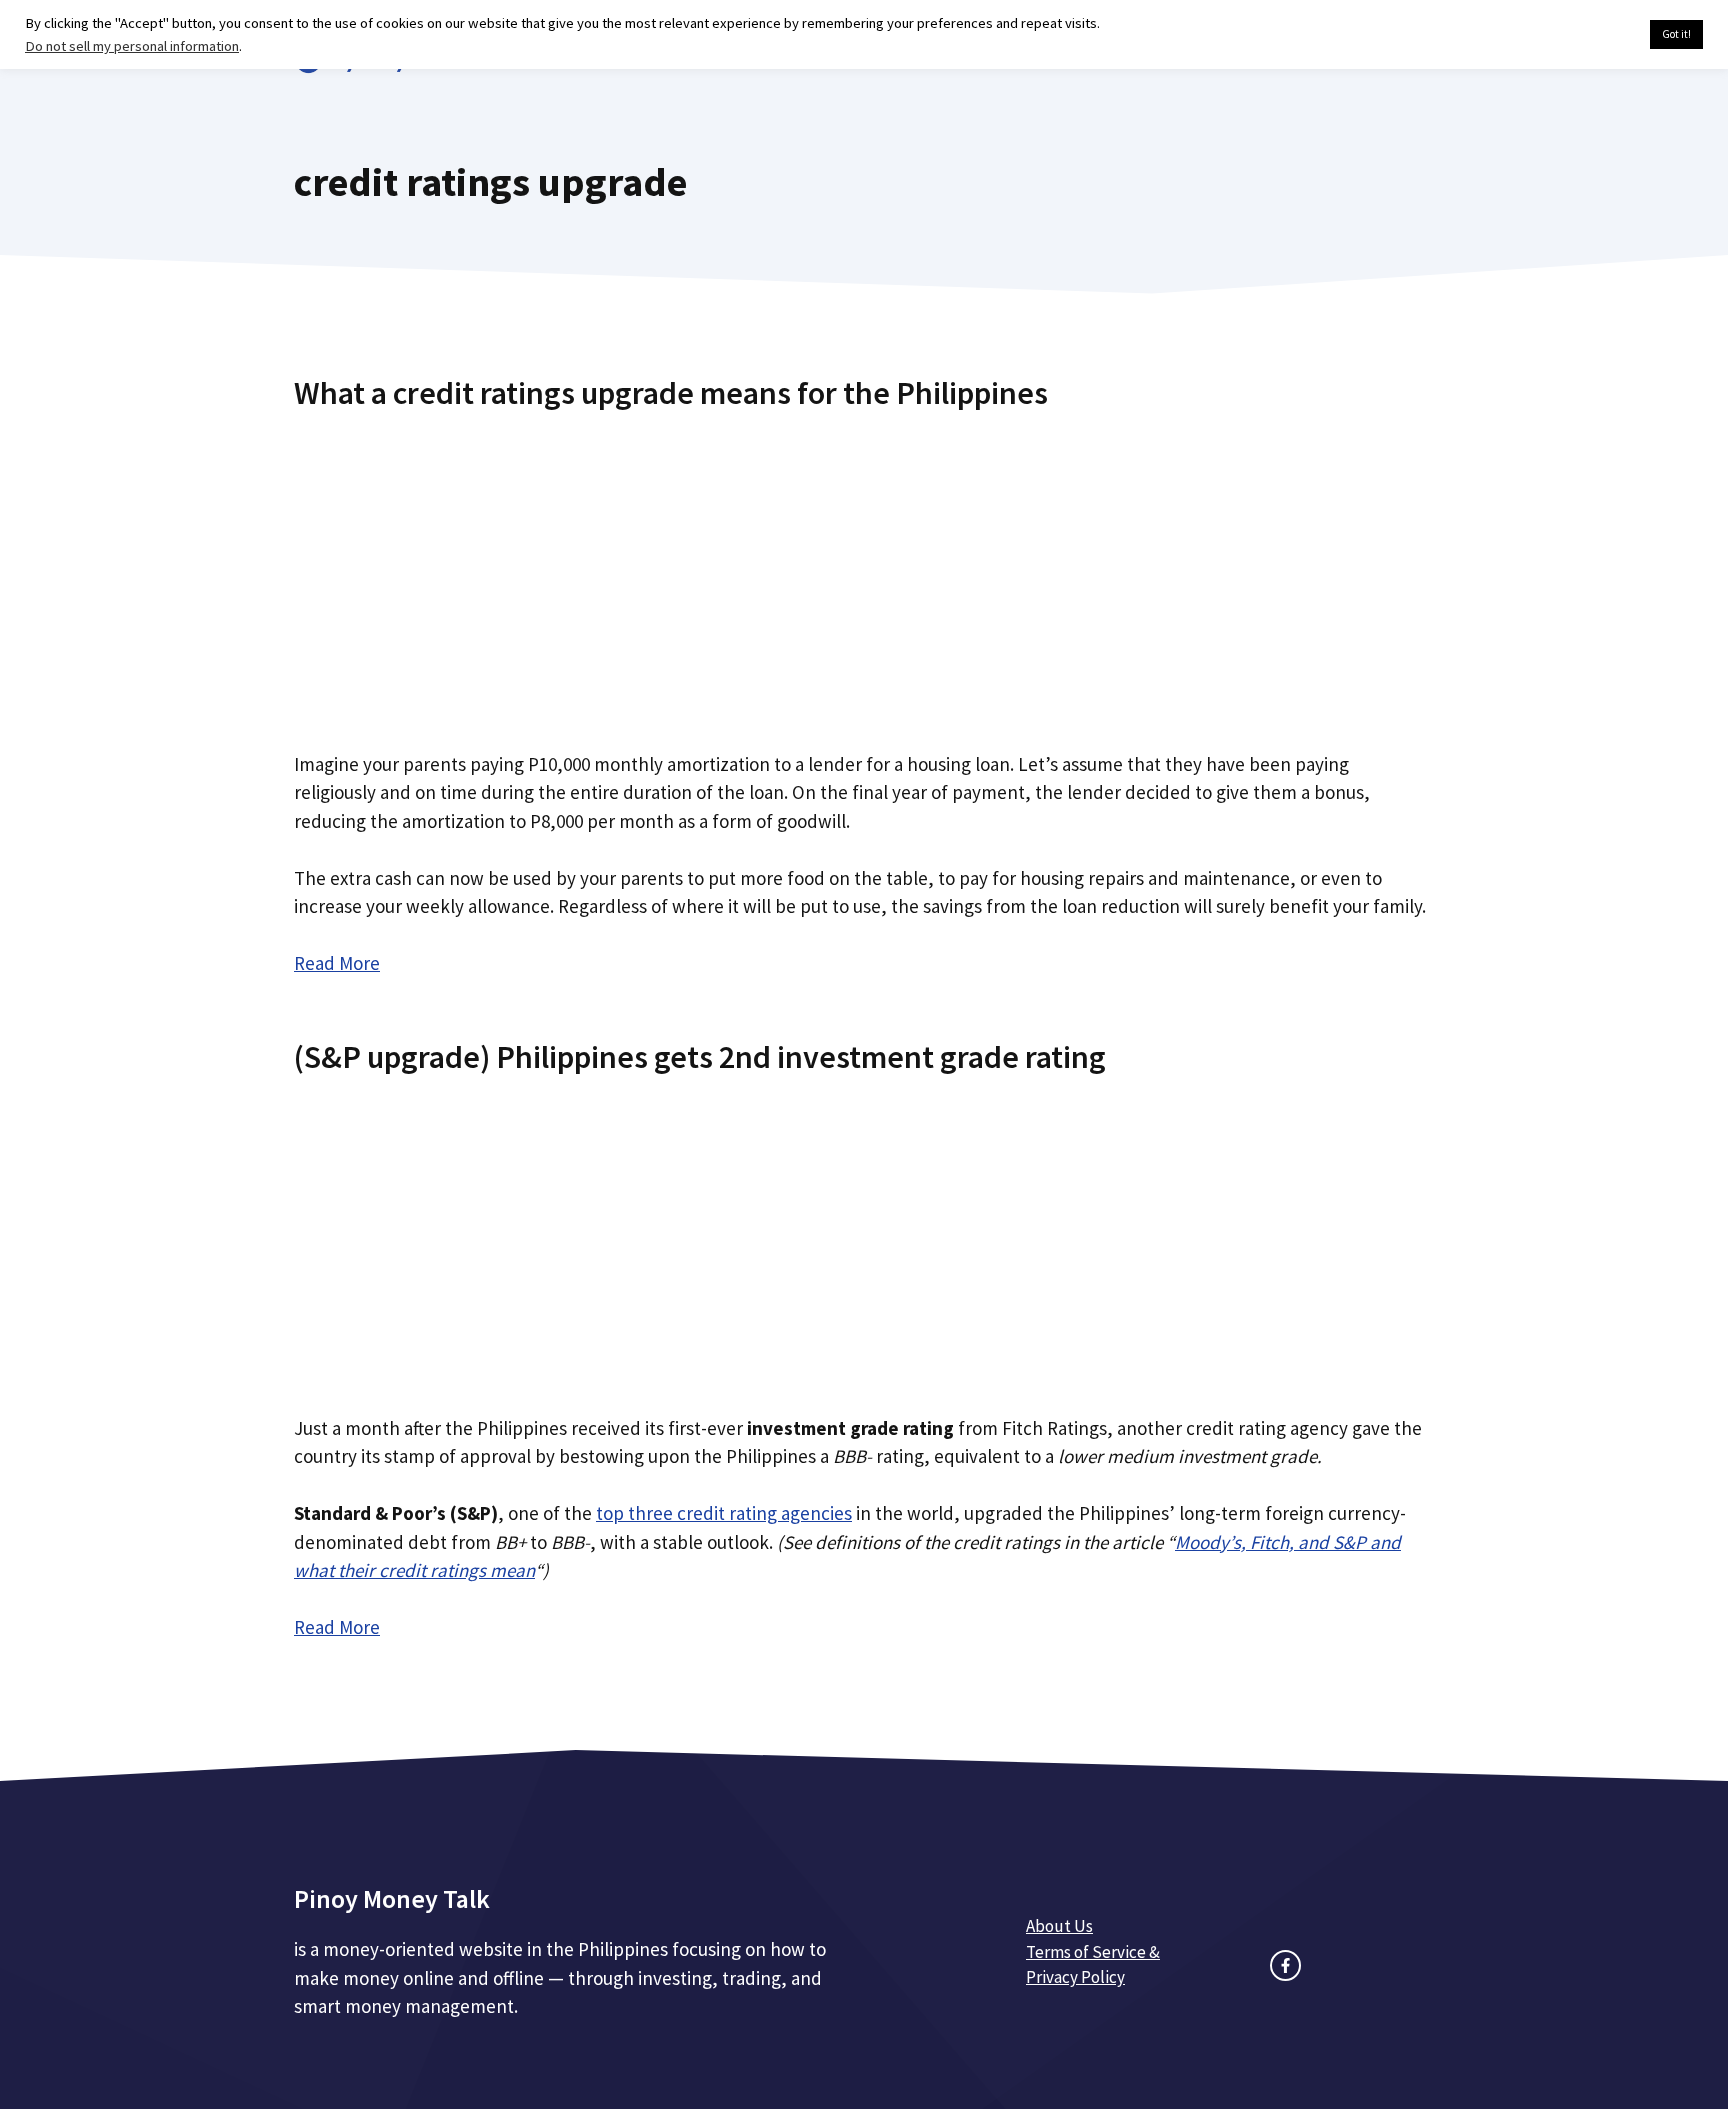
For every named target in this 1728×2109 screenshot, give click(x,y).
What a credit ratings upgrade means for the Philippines (671, 393)
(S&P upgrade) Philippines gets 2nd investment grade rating (700, 1057)
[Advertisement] (864, 573)
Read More (337, 963)
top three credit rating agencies (724, 1513)
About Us (1059, 1926)
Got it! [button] (1676, 34)
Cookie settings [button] (1587, 35)
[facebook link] (1285, 1965)
